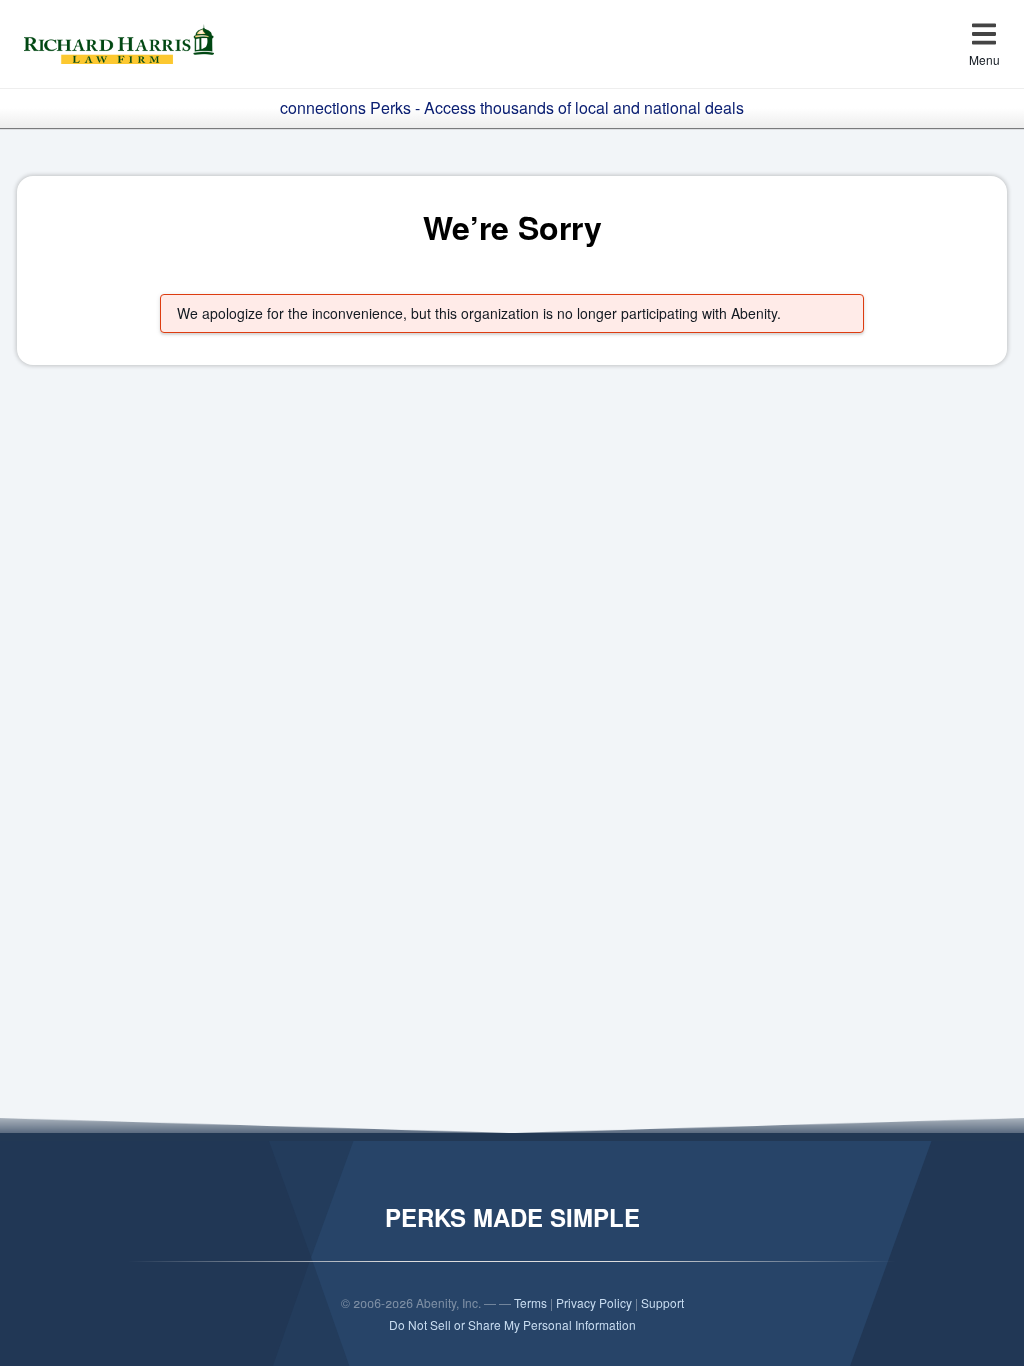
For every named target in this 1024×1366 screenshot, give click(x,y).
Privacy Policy (594, 1302)
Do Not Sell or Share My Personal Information (512, 1324)
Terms (530, 1302)
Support (662, 1302)
